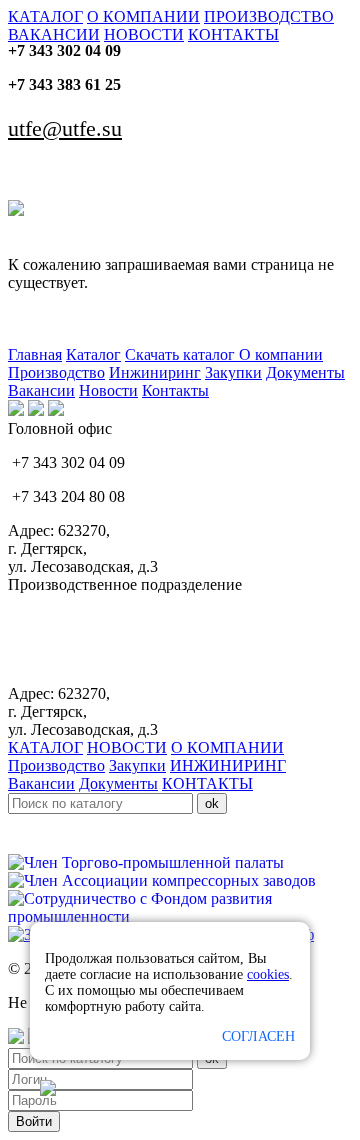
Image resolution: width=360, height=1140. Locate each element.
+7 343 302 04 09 (64, 50)
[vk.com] (16, 410)
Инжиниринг (155, 372)
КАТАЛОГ (45, 16)
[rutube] (36, 410)
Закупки (233, 372)
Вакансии (41, 390)
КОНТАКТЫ (233, 34)
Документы (305, 372)
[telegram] (56, 410)
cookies (268, 974)
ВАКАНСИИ (54, 34)
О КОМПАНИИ (143, 16)
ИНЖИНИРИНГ (228, 765)
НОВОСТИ (144, 34)
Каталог (93, 354)
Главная (35, 354)
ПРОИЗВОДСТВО (269, 16)
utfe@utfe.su (65, 128)
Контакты (175, 390)
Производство (56, 372)
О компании (281, 354)
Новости (108, 390)
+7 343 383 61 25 (64, 84)
